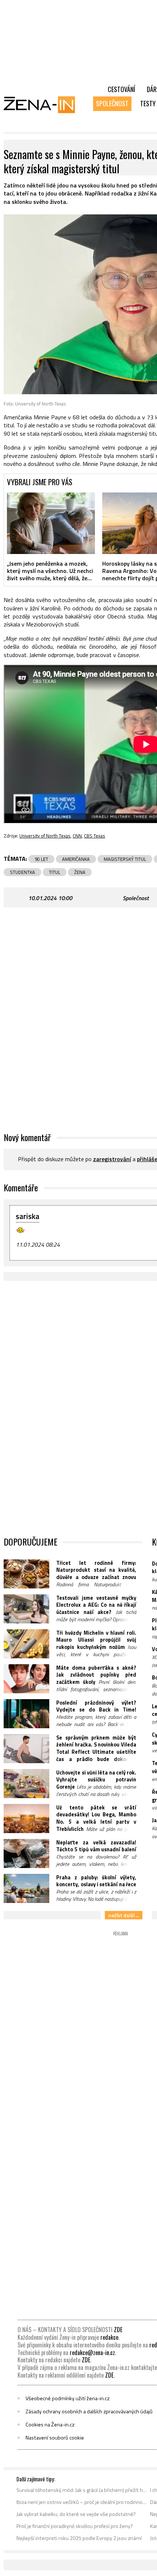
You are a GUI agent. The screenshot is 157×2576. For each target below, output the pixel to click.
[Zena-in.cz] (44, 104)
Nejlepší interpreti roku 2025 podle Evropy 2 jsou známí (79, 2538)
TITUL (55, 872)
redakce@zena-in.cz (92, 2353)
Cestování (121, 89)
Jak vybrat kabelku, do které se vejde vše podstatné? (76, 2514)
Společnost (112, 103)
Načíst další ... (124, 1915)
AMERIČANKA (76, 859)
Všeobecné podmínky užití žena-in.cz (68, 2398)
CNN (77, 836)
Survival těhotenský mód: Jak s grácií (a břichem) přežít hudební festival (82, 2490)
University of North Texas (45, 836)
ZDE (118, 2330)
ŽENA (80, 872)
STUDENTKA (22, 872)
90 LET (41, 859)
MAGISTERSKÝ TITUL (125, 859)
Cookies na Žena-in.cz (50, 2425)
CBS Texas (95, 836)
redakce (109, 2337)
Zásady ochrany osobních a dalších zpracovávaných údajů (89, 2411)
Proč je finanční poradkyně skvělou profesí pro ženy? (75, 2526)
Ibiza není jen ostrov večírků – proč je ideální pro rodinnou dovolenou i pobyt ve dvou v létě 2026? (82, 2502)
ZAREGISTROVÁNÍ (112, 1159)
